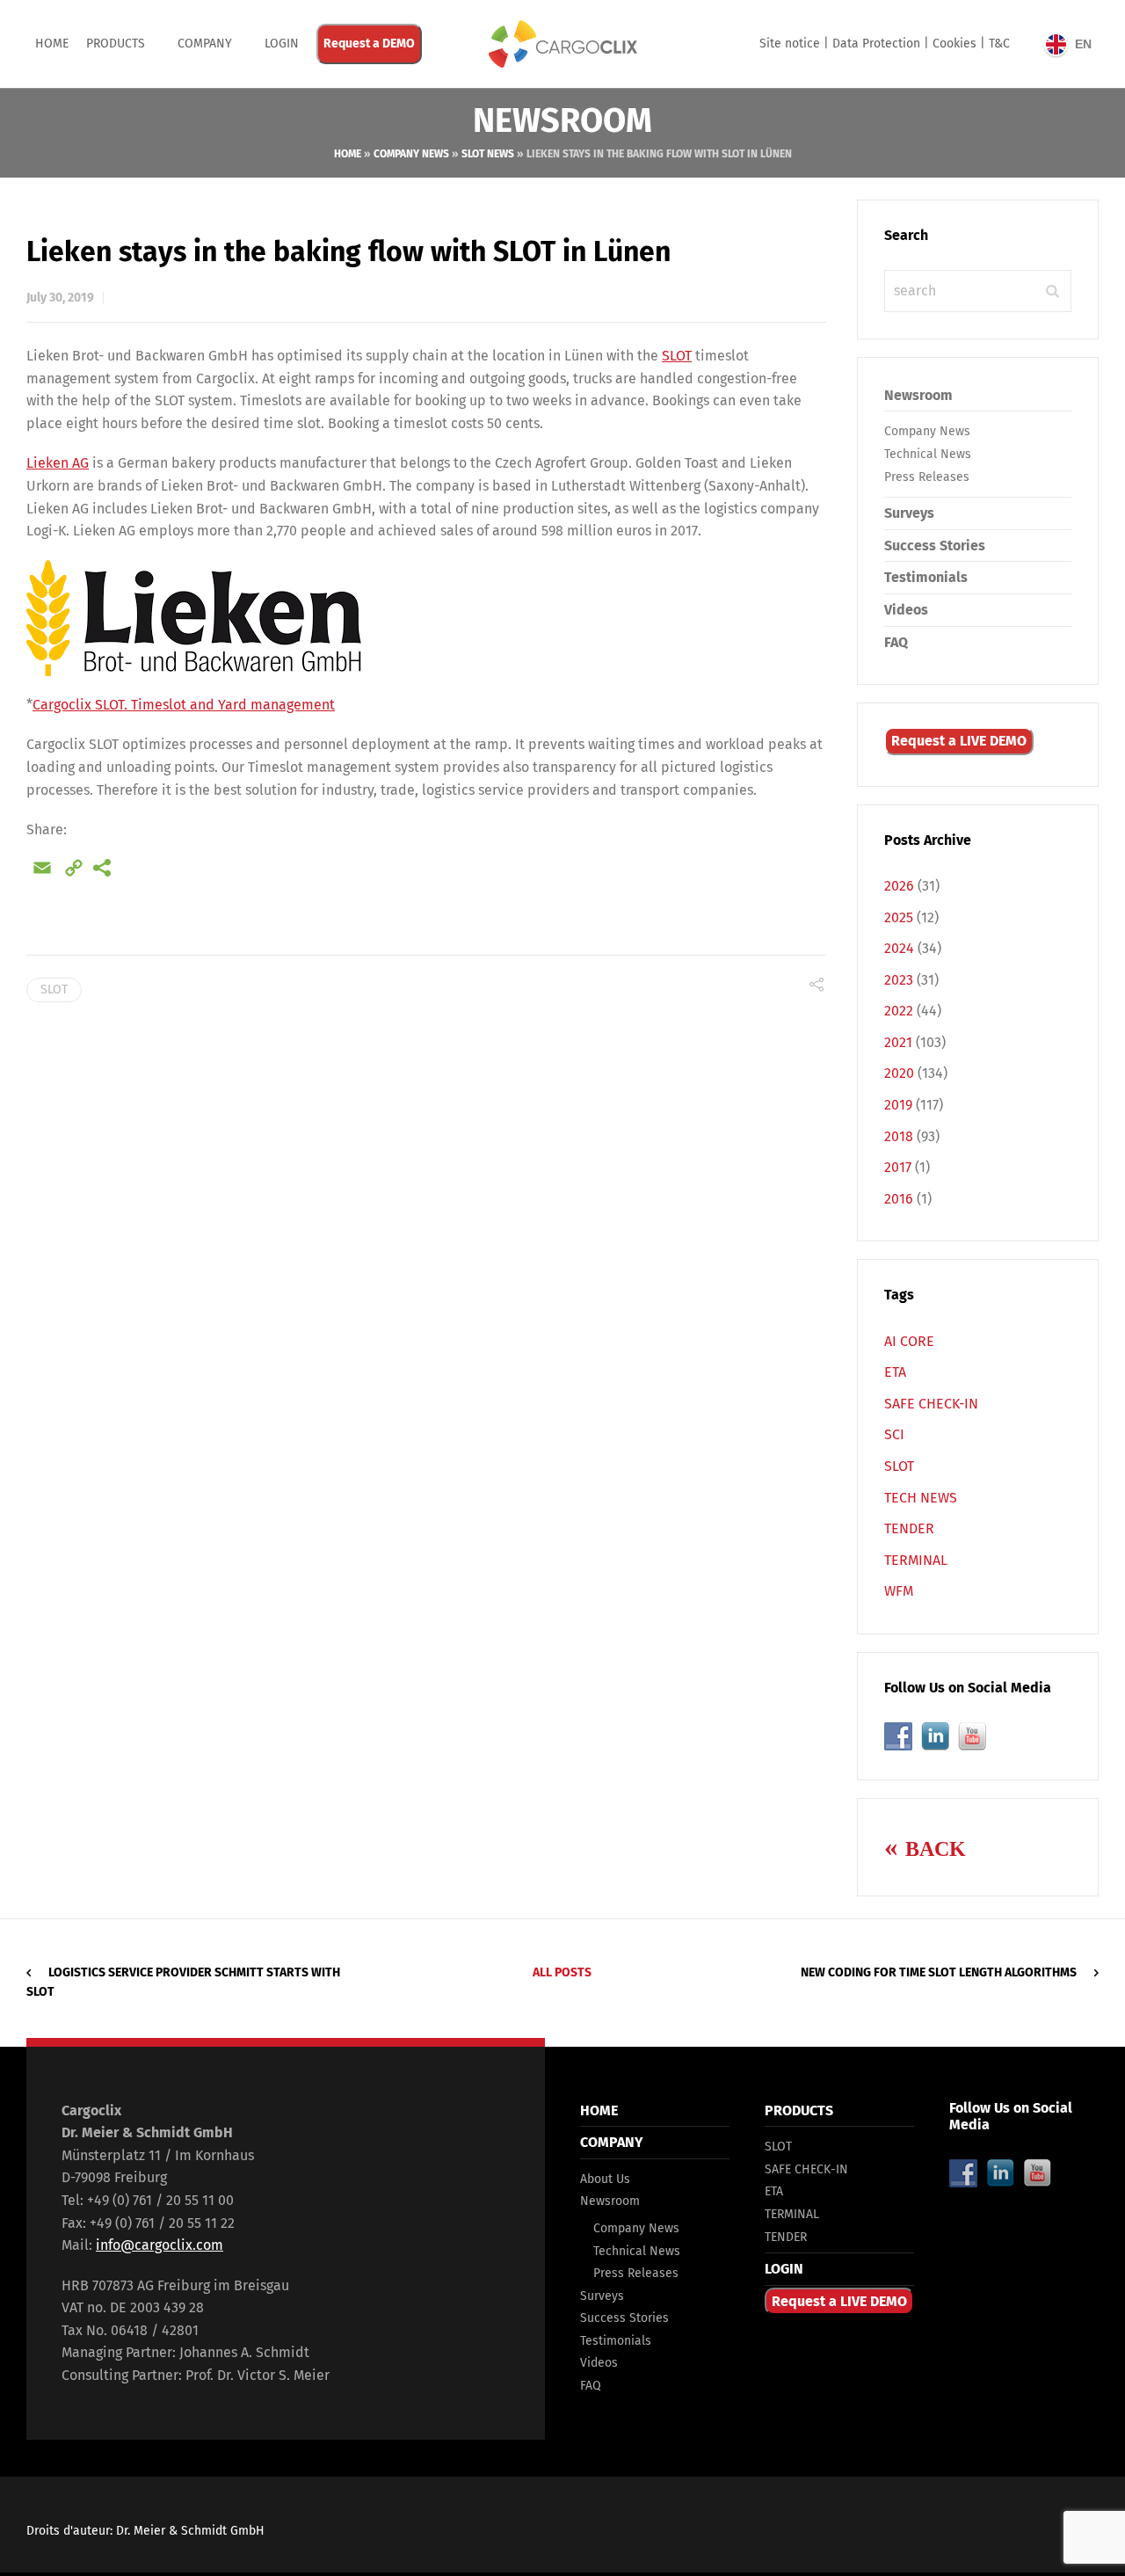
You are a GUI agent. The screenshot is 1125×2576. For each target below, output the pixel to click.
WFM (899, 1591)
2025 (899, 917)
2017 (898, 1167)
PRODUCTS (116, 44)
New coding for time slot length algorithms (939, 1972)
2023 (899, 980)
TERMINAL (916, 1560)
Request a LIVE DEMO (959, 741)
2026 (899, 886)
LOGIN (784, 2269)
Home (52, 44)
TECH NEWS (921, 1498)
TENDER (909, 1528)
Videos (906, 610)
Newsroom (918, 395)
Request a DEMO (369, 44)
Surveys (909, 513)
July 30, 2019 (60, 298)
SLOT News (488, 154)
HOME (599, 2110)
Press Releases (927, 477)
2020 (899, 1073)
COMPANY (205, 44)
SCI (894, 1434)
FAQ (896, 642)
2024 (899, 948)
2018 (899, 1136)
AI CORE (909, 1341)
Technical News (928, 454)
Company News (411, 154)
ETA (895, 1372)
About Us (605, 2179)
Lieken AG (58, 463)
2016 (899, 1199)
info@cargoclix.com (160, 2245)
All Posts (562, 1972)
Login (282, 44)
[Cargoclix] (562, 44)
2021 (898, 1042)
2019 (898, 1105)
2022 (899, 1011)
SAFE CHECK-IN (931, 1404)
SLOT (677, 356)
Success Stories (935, 546)
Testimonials (926, 577)
